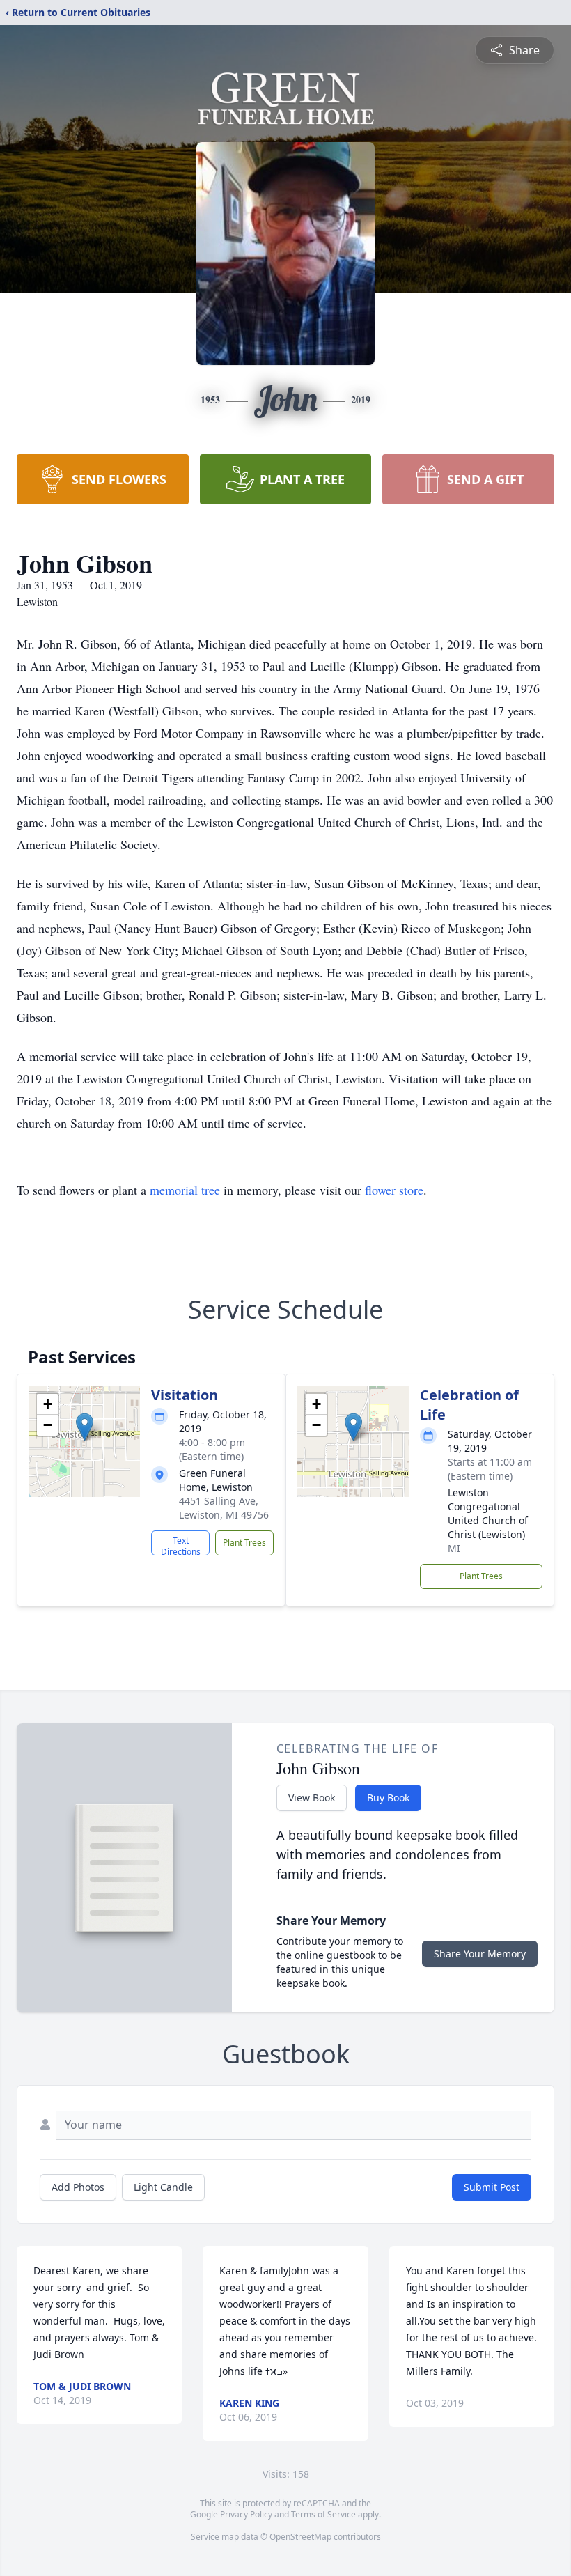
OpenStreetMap (300, 2537)
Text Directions (181, 1545)
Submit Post (492, 2187)
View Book (312, 1798)
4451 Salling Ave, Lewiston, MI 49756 (224, 1508)
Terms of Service (323, 2514)
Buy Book (388, 1798)
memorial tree (185, 1190)
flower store (394, 1190)
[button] (85, 1427)
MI (454, 1548)
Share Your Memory (480, 1954)
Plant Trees (244, 1543)
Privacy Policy (246, 2514)
